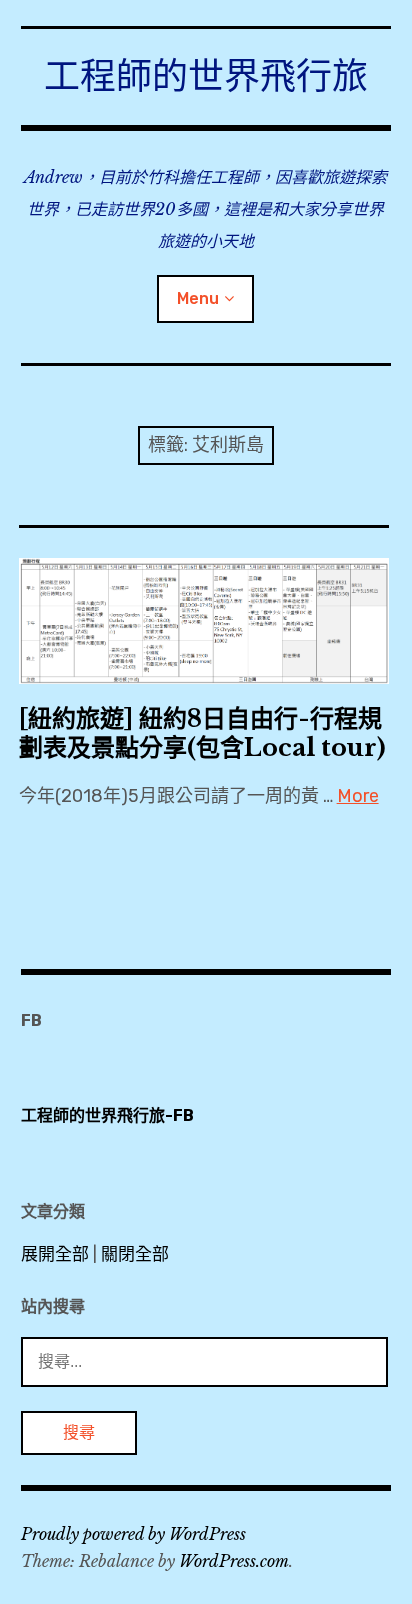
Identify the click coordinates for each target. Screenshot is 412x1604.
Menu (198, 298)
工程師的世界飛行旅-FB (107, 1115)
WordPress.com (234, 1561)
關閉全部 (135, 1254)
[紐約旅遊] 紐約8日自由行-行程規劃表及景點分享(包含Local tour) (202, 733)
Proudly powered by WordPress (133, 1534)
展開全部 (55, 1254)
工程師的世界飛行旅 (206, 76)
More (358, 796)
